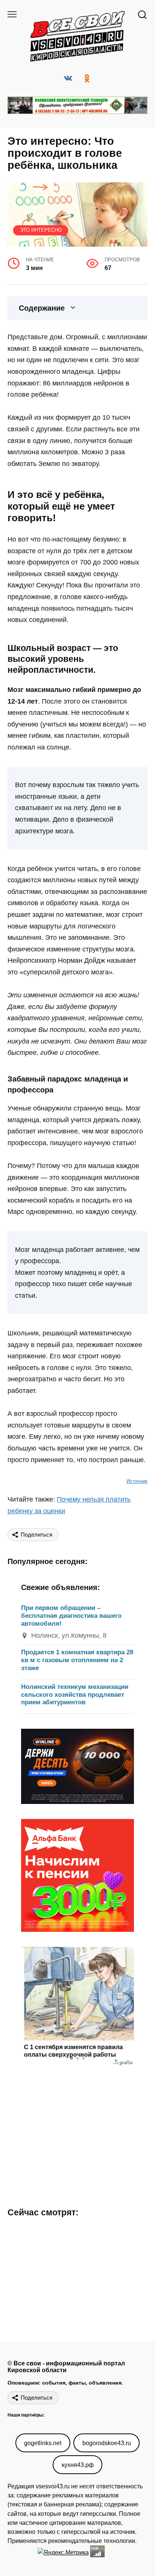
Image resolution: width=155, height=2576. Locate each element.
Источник (137, 1481)
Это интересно (41, 230)
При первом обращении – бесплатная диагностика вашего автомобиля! (71, 1616)
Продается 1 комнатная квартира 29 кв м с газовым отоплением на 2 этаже (77, 1660)
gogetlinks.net (43, 2443)
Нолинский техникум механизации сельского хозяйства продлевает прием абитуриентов (75, 1695)
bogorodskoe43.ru (107, 2443)
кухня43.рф (78, 2465)
